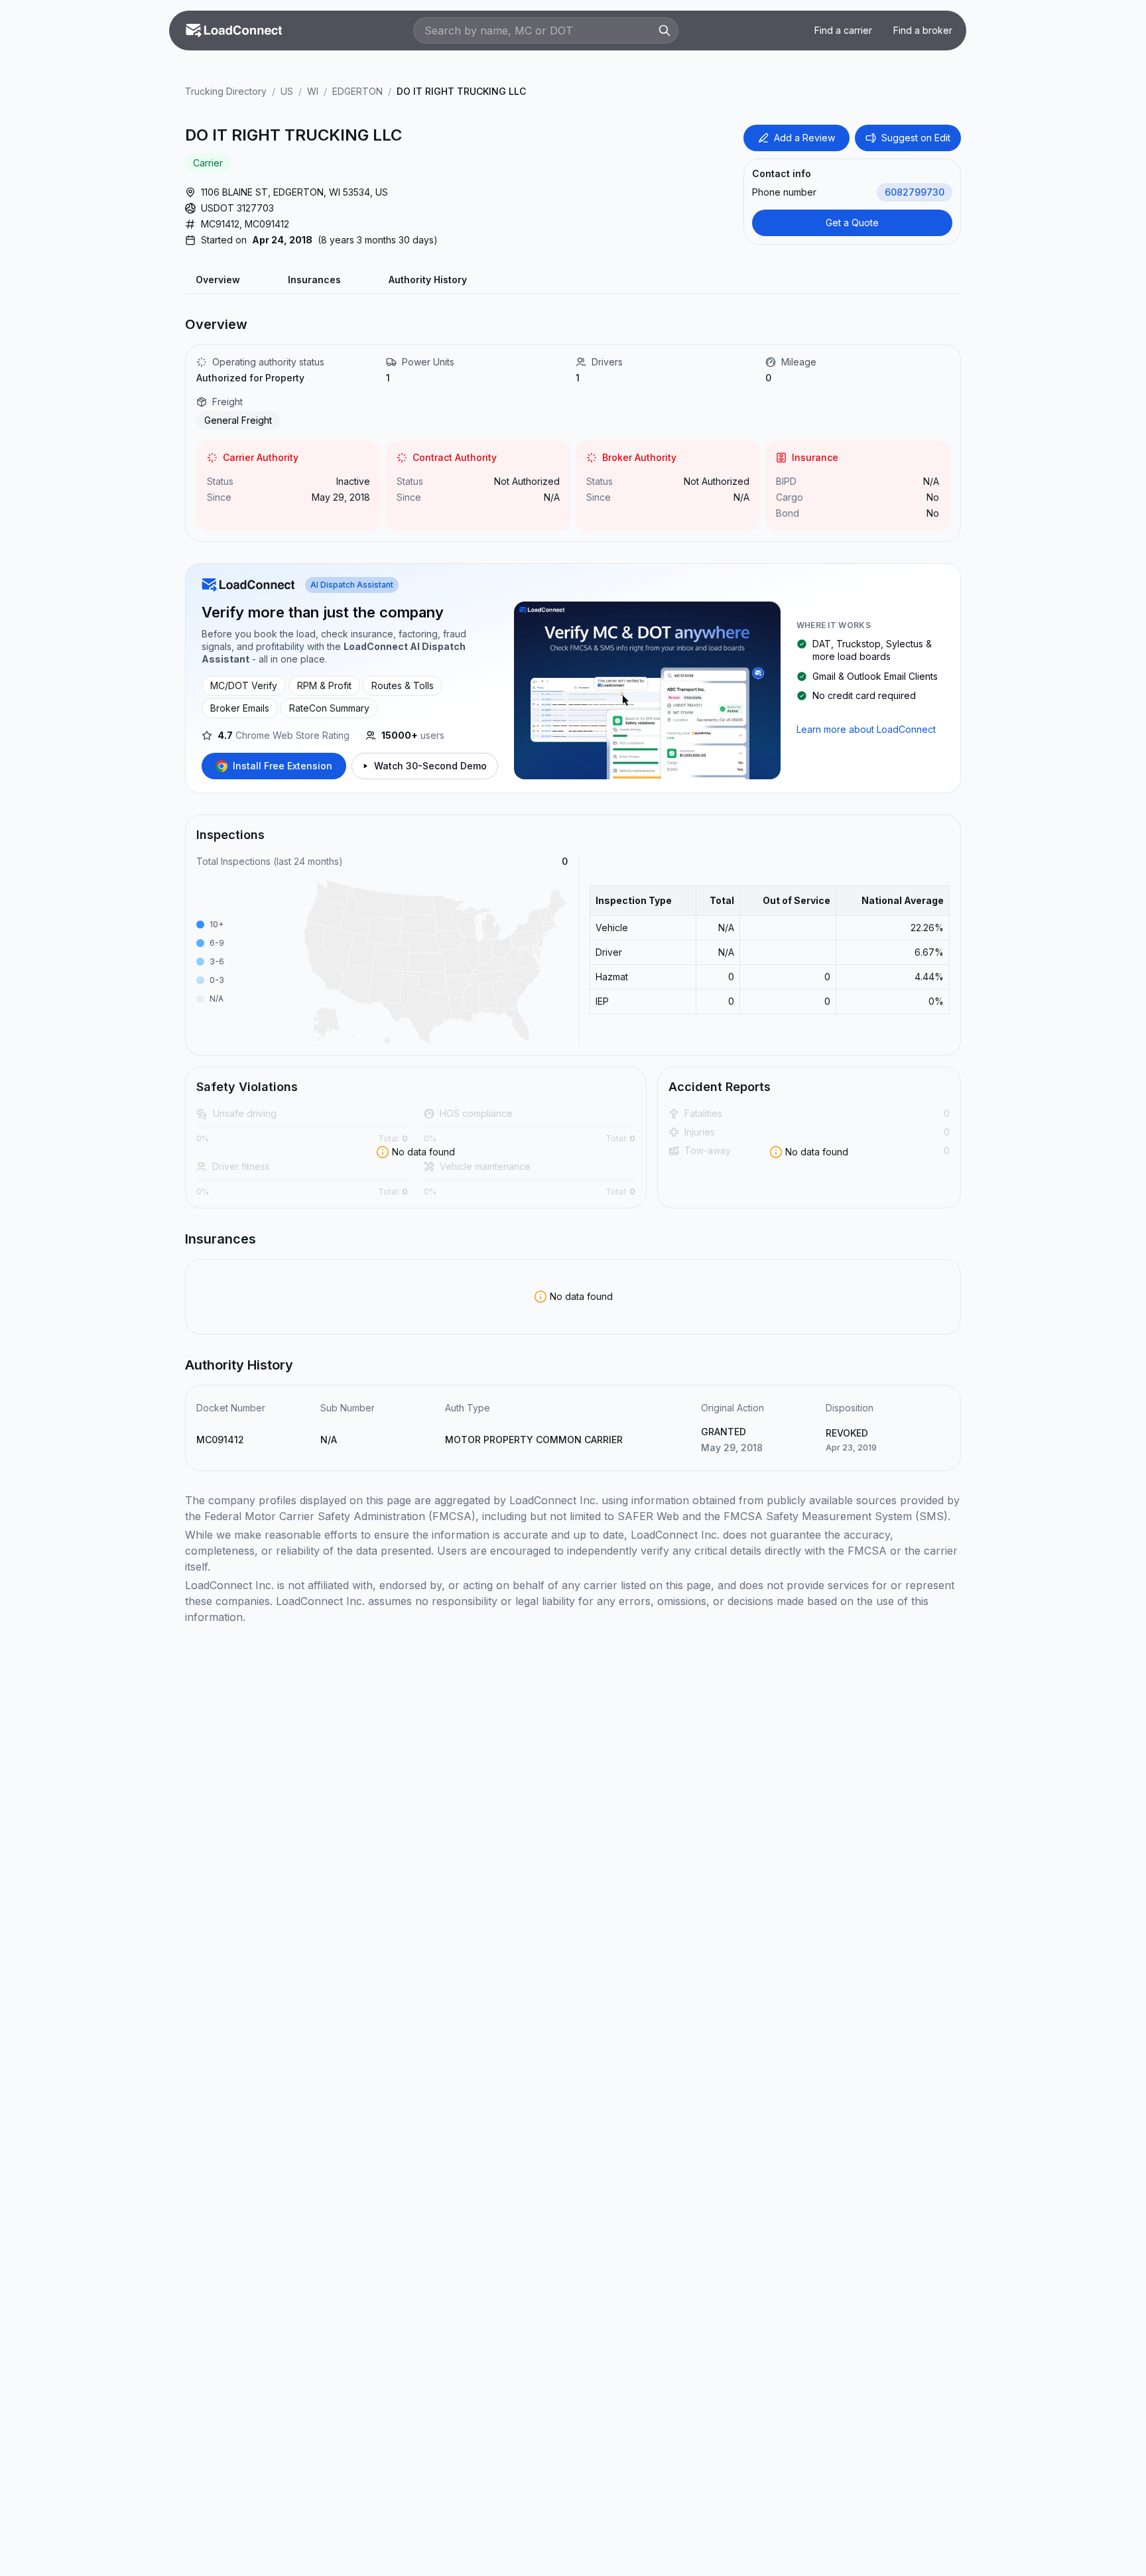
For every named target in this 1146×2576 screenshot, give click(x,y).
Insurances (314, 280)
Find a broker (923, 30)
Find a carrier (843, 30)
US (287, 91)
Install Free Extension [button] (283, 766)
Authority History (428, 280)
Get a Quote (852, 223)
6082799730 (915, 192)
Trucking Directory (226, 91)
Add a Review (804, 138)
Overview (218, 280)
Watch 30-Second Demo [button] (430, 766)
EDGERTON (357, 91)
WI (313, 91)
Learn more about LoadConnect (866, 729)
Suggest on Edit (916, 138)
